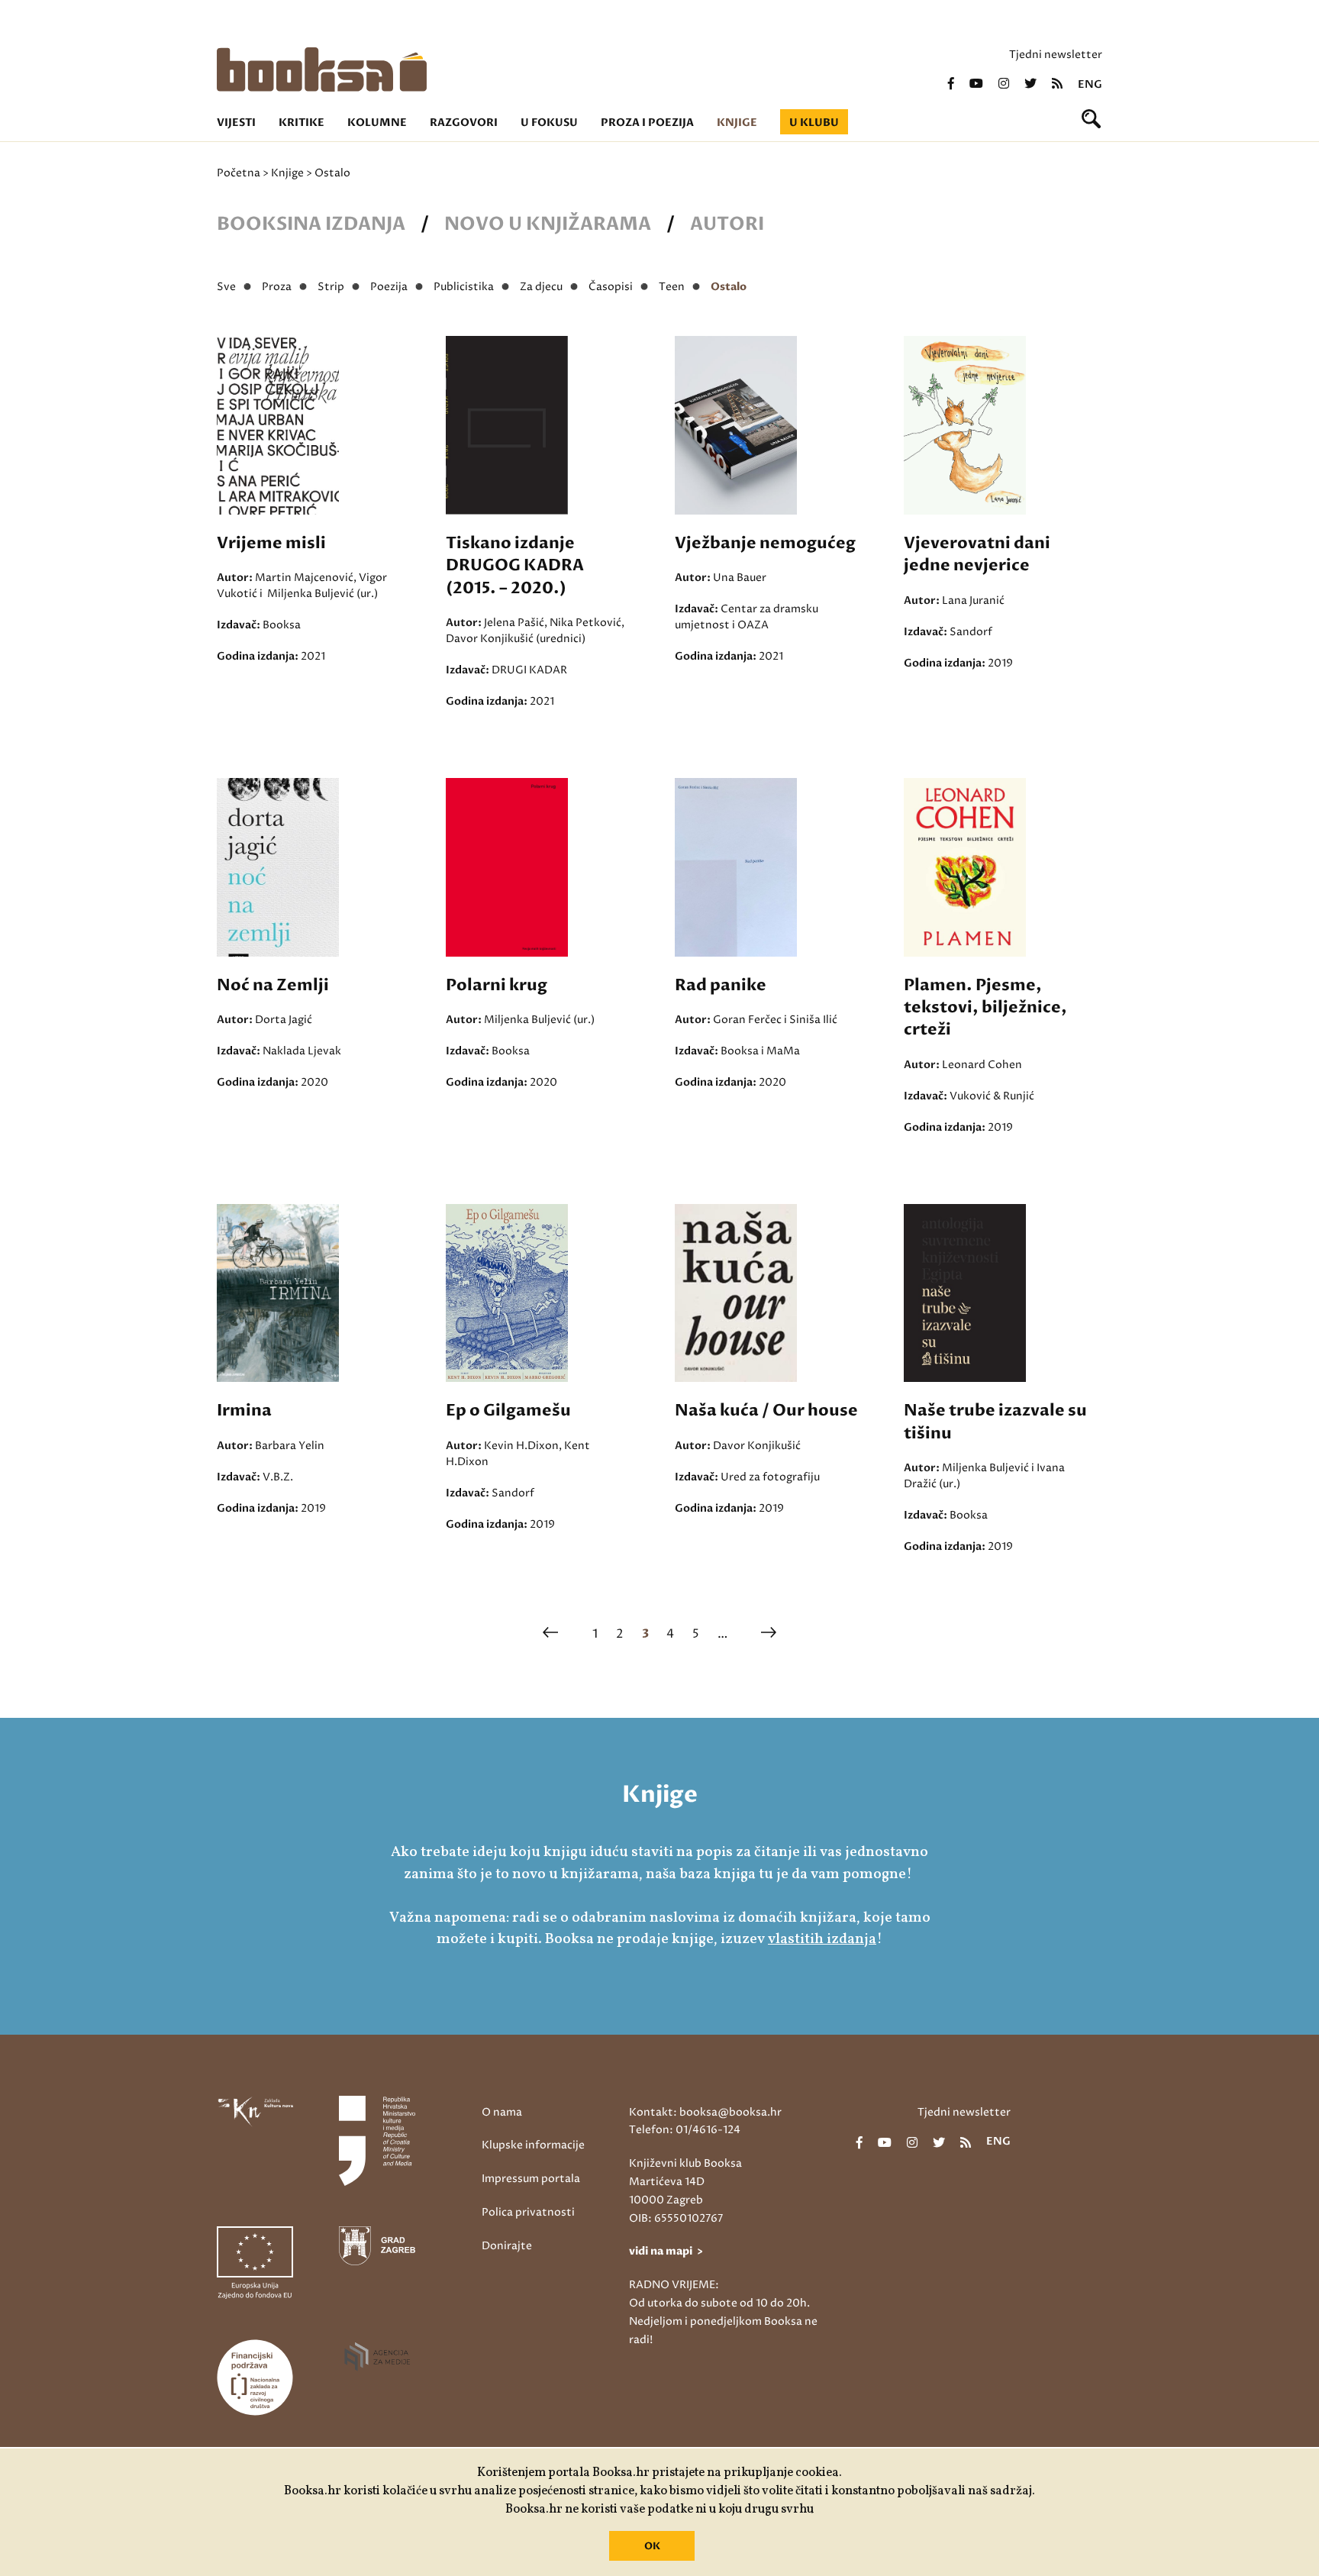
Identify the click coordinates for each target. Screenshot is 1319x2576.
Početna (239, 173)
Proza (277, 287)
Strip (331, 287)
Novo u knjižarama (548, 224)
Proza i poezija (647, 123)
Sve (226, 287)
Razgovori (464, 123)
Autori (727, 224)
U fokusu (549, 123)
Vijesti (236, 123)
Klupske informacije (533, 2145)
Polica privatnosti (528, 2212)
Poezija (389, 287)
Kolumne (377, 123)
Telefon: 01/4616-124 (685, 2130)
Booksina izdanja (311, 224)
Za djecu (541, 287)
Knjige (737, 123)
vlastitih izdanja (822, 1939)
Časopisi (611, 287)
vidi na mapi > (666, 2251)
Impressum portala (531, 2179)
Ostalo (729, 287)
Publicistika (464, 287)
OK (652, 2546)
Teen (672, 287)
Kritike (302, 123)
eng (1090, 85)
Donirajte (507, 2246)
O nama (502, 2112)
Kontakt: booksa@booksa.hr (705, 2112)
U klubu (814, 123)
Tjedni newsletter (1056, 55)
